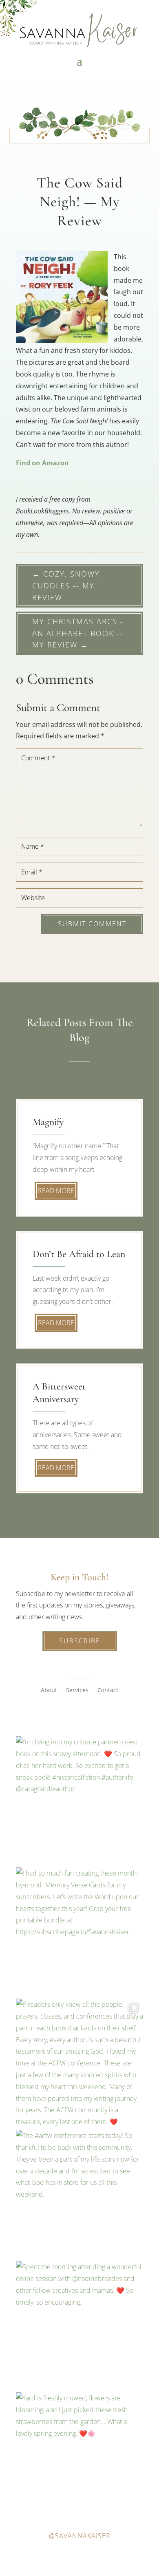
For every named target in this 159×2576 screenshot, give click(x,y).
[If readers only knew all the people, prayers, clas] (79, 2062)
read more (56, 1191)
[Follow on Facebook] (55, 1715)
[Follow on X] (88, 1715)
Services (77, 1691)
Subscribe (80, 1641)
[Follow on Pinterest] (104, 1715)
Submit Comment (92, 924)
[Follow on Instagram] (71, 1715)
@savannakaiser (80, 2536)
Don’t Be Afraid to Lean (79, 1254)
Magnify (48, 1122)
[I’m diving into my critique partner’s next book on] (79, 1800)
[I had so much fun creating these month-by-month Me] (79, 1931)
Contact (108, 1691)
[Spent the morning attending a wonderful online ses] (79, 2325)
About (49, 1691)
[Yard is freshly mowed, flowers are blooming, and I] (79, 2456)
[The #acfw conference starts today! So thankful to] (79, 2193)
